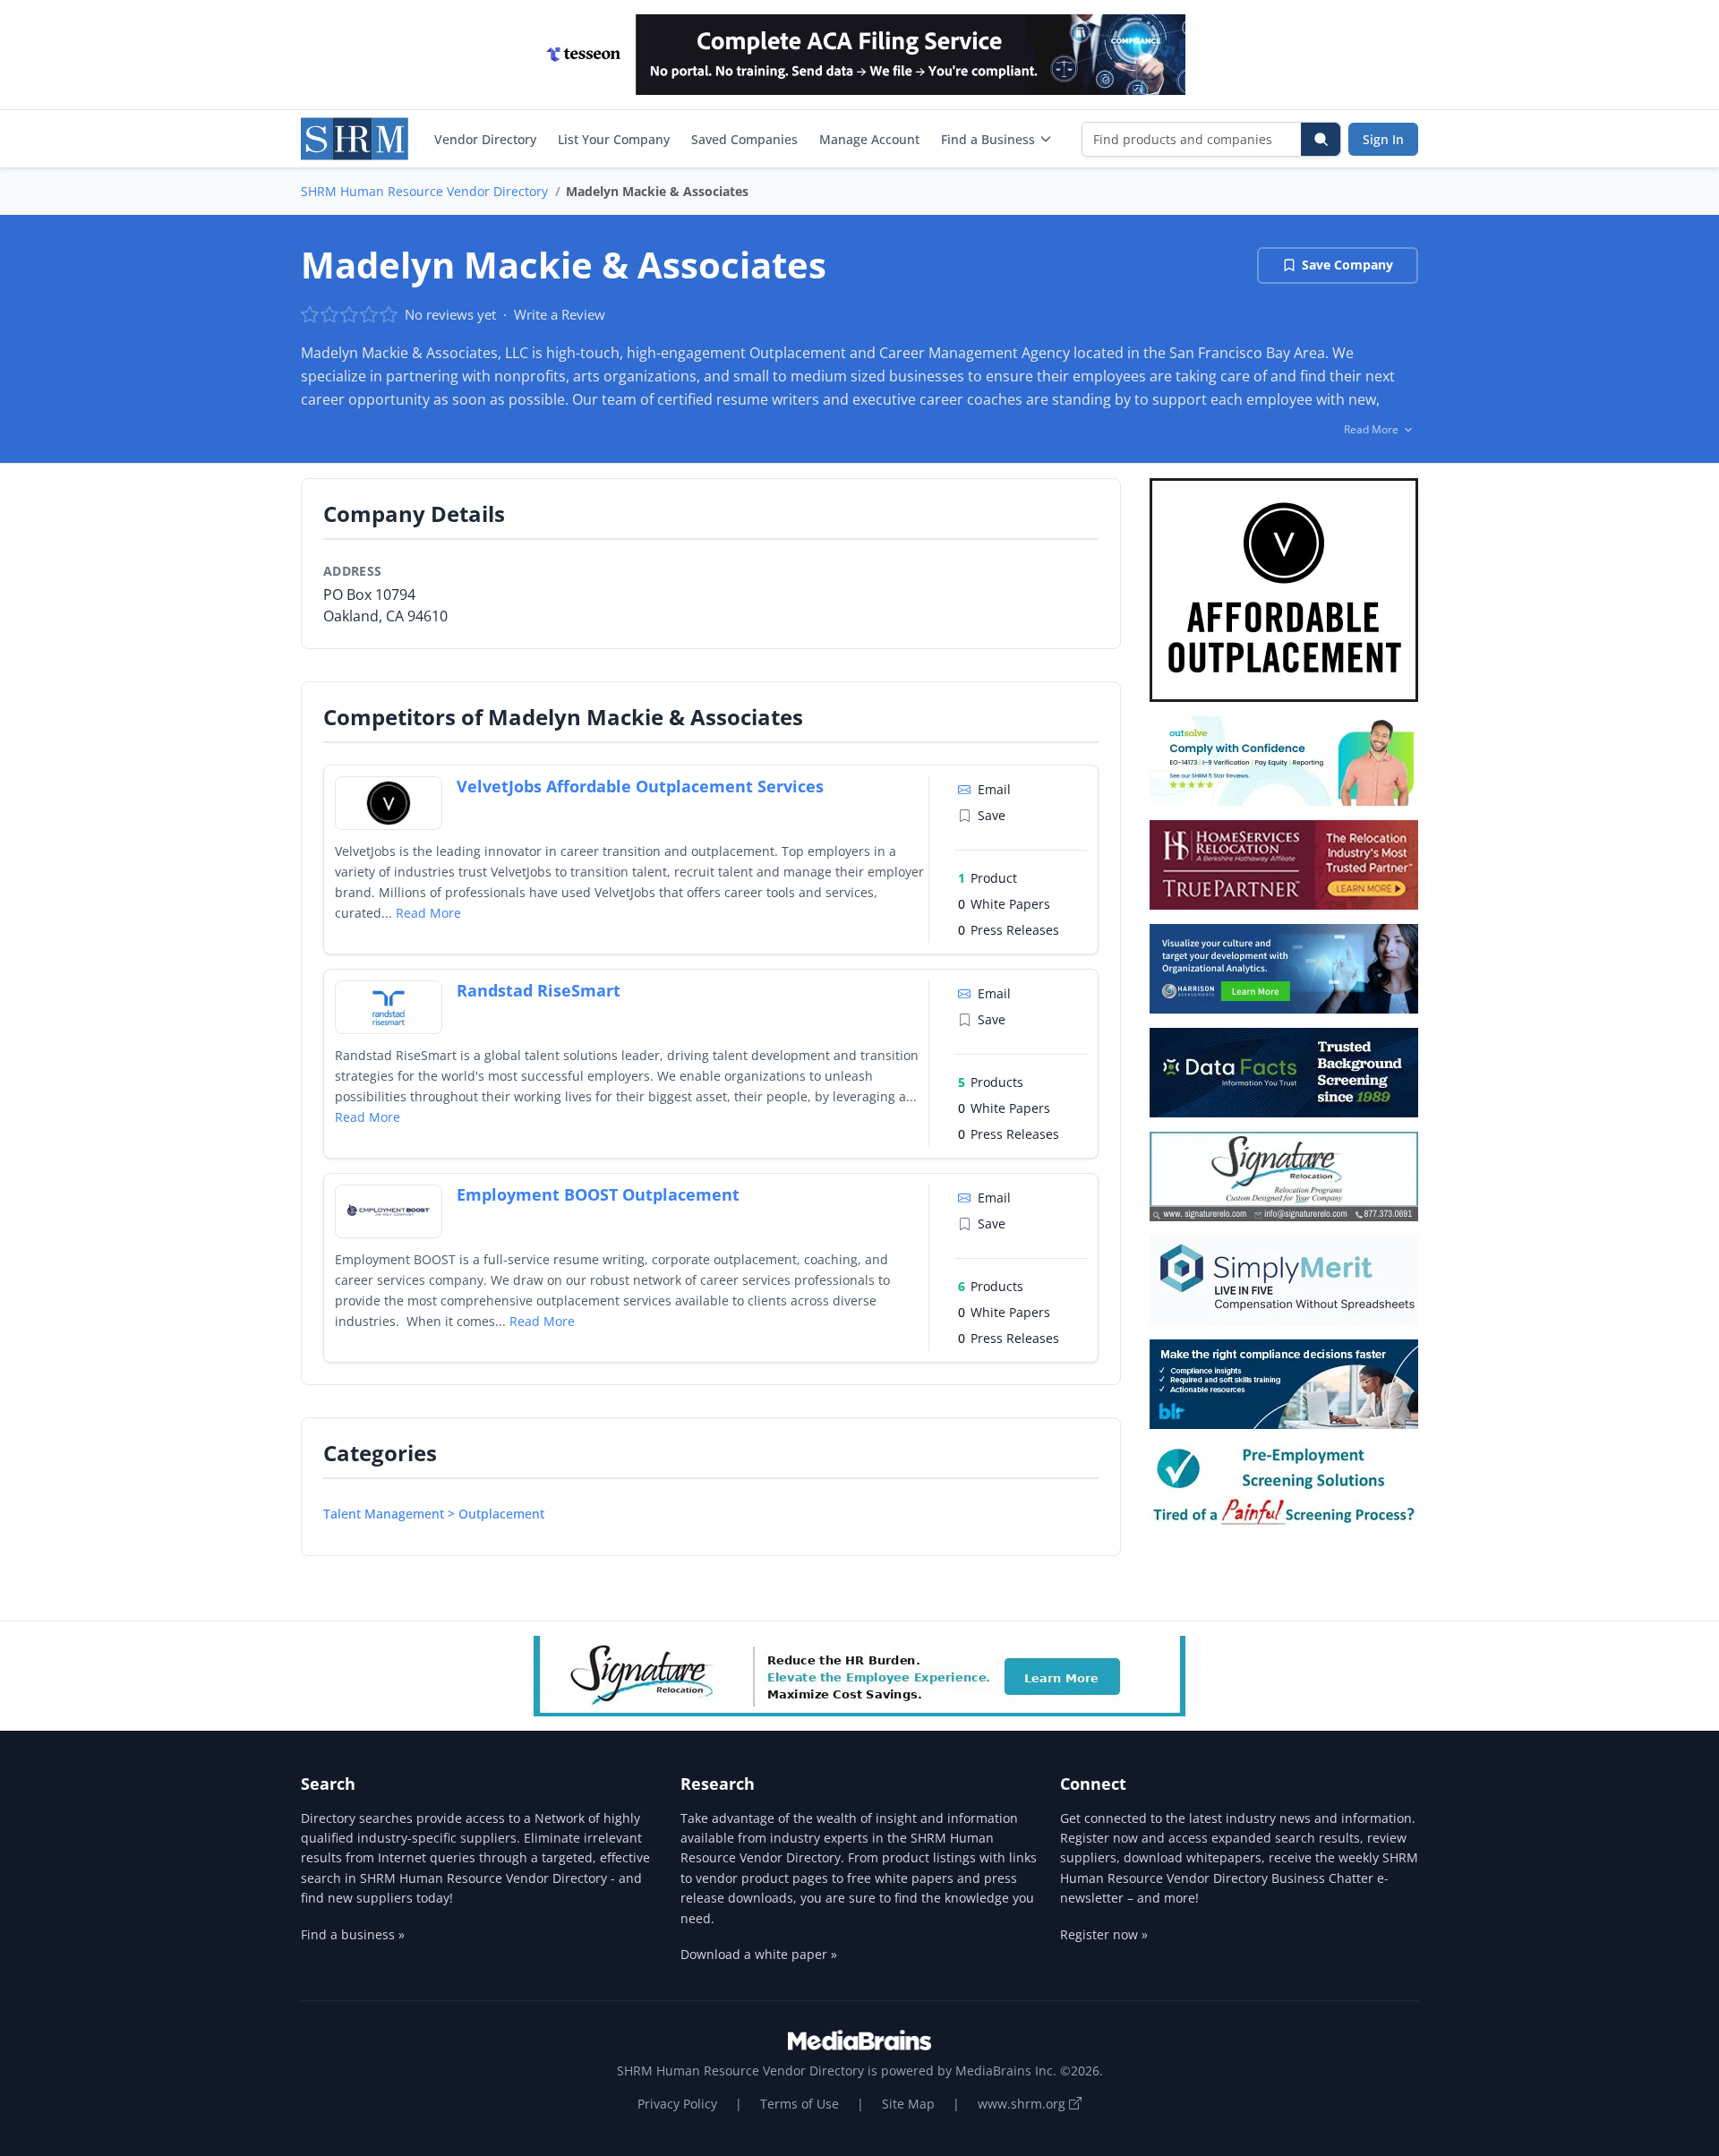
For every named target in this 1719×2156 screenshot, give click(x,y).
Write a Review (560, 314)
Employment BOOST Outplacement (598, 1194)
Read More (428, 913)
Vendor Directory (485, 139)
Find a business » (353, 1934)
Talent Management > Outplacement (434, 1514)
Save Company (1347, 265)
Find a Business (988, 139)
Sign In (1383, 139)
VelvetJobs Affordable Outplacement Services (640, 786)
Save (992, 815)
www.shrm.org (1023, 2104)
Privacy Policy (677, 2104)
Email (994, 789)
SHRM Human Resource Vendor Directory (424, 191)
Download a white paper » (759, 1954)
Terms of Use (800, 2104)
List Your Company (614, 139)
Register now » (1104, 1934)
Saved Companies (744, 139)
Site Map (908, 2104)
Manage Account (869, 139)
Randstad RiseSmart (539, 990)
